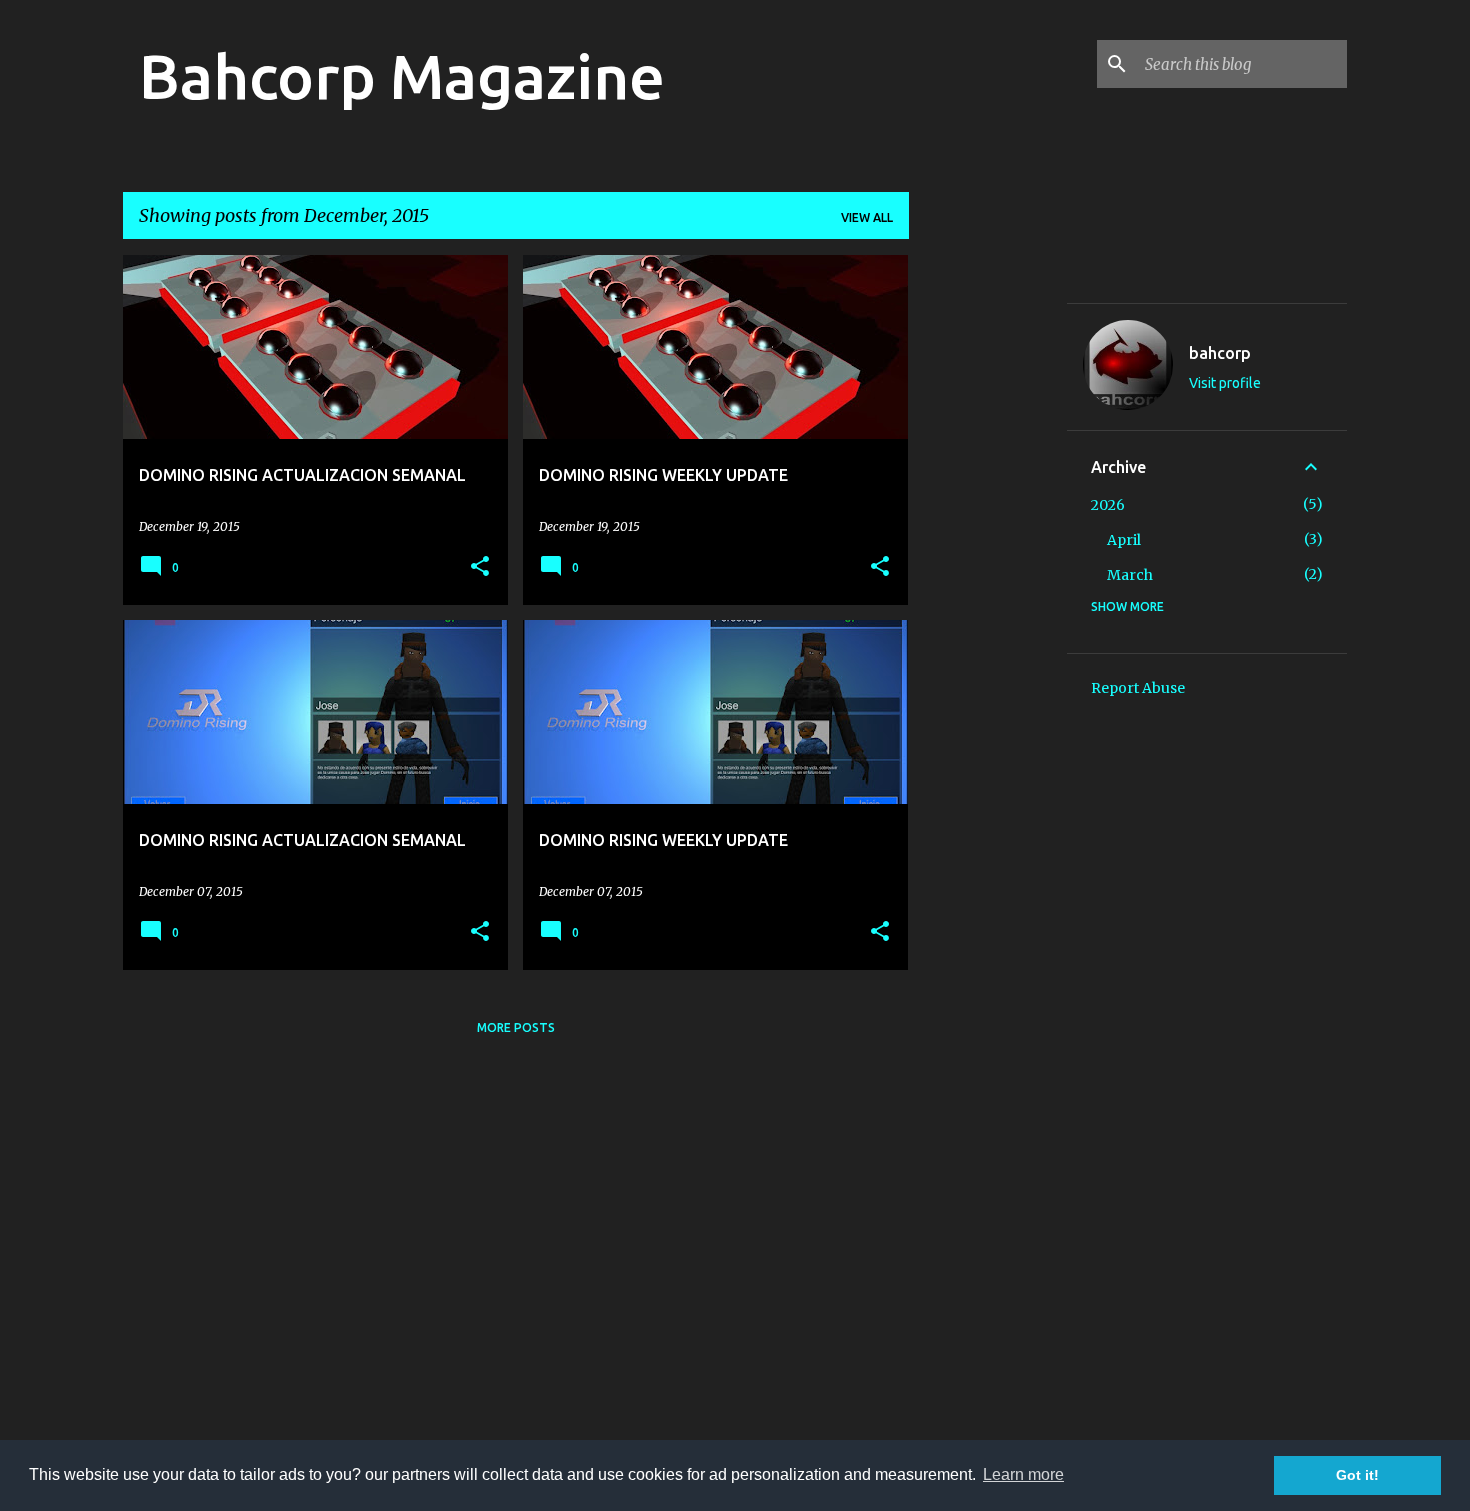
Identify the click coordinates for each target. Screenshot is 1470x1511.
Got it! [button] (1357, 1475)
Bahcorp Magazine (402, 76)
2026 (1108, 505)
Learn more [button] (1023, 1474)
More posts (516, 1027)
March (1130, 575)
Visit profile (1225, 383)
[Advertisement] (988, 555)
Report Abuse (1138, 688)
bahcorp (1220, 353)
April (1124, 540)
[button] (480, 567)
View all (867, 217)
